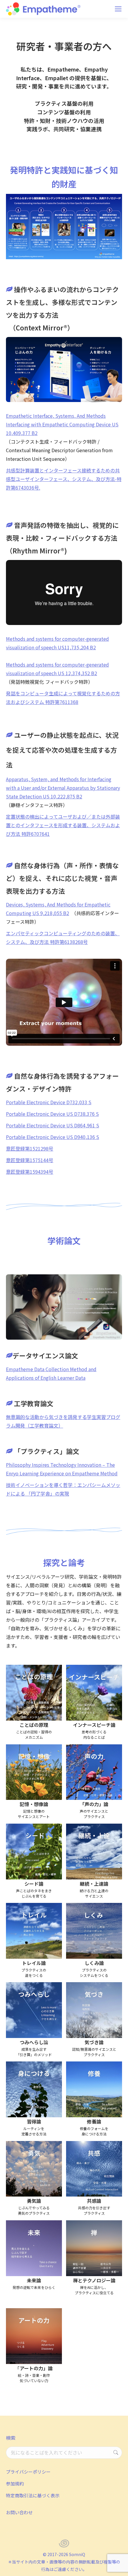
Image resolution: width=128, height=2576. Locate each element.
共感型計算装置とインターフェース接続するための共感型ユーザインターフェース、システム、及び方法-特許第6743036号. (64, 479)
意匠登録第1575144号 (30, 1160)
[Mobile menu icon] (118, 9)
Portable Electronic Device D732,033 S (49, 1102)
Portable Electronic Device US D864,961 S (53, 1125)
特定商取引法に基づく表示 (33, 2495)
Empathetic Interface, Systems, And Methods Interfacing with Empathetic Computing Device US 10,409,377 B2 (62, 424)
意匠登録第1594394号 (30, 1172)
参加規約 (15, 2484)
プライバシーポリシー (28, 2472)
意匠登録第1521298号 (30, 1148)
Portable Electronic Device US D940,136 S (53, 1137)
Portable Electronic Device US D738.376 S (52, 1114)
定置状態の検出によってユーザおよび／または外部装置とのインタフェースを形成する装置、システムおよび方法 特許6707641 (63, 825)
